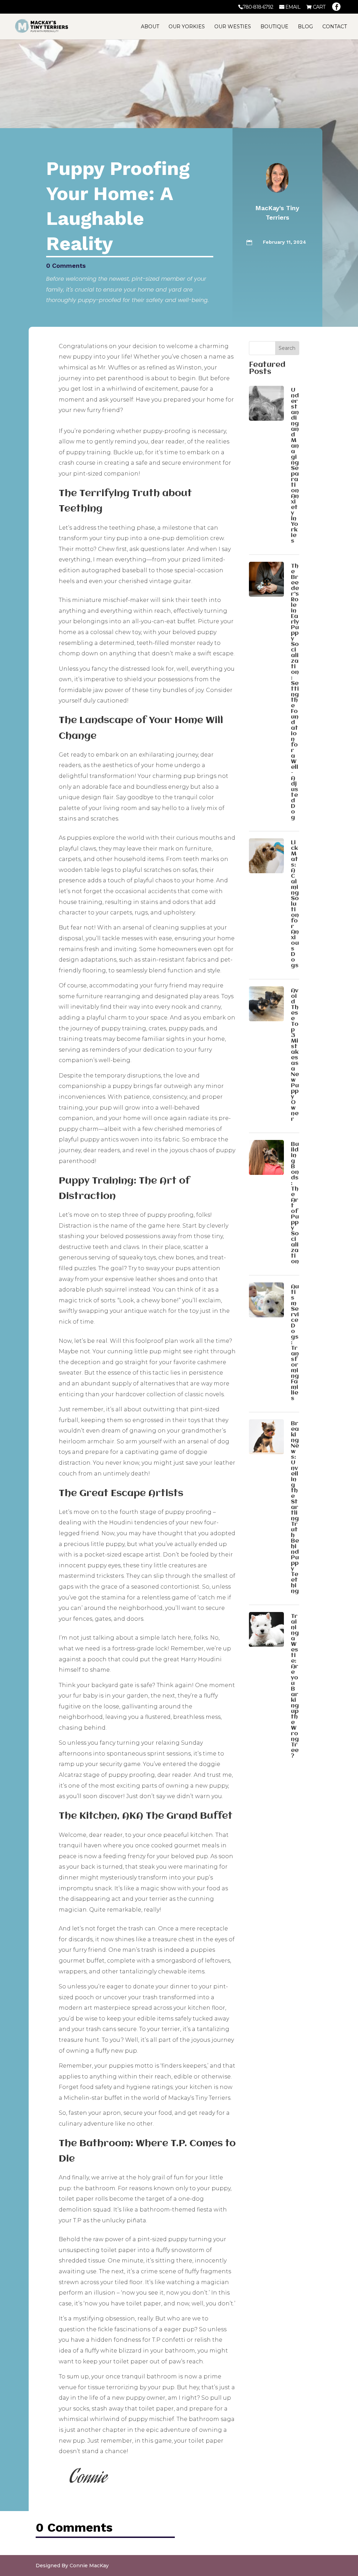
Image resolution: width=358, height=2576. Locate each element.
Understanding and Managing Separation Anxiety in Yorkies (295, 466)
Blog (305, 27)
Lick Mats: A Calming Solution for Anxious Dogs (295, 904)
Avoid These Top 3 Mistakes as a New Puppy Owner (295, 1055)
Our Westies (233, 27)
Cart (319, 7)
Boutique (274, 27)
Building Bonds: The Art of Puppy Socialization (295, 1203)
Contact (335, 27)
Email (293, 7)
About (150, 27)
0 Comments (66, 266)
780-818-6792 (258, 7)
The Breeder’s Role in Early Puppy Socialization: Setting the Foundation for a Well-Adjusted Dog (295, 692)
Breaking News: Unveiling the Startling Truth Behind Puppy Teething (295, 1507)
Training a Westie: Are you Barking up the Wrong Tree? (295, 1686)
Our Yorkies (187, 27)
